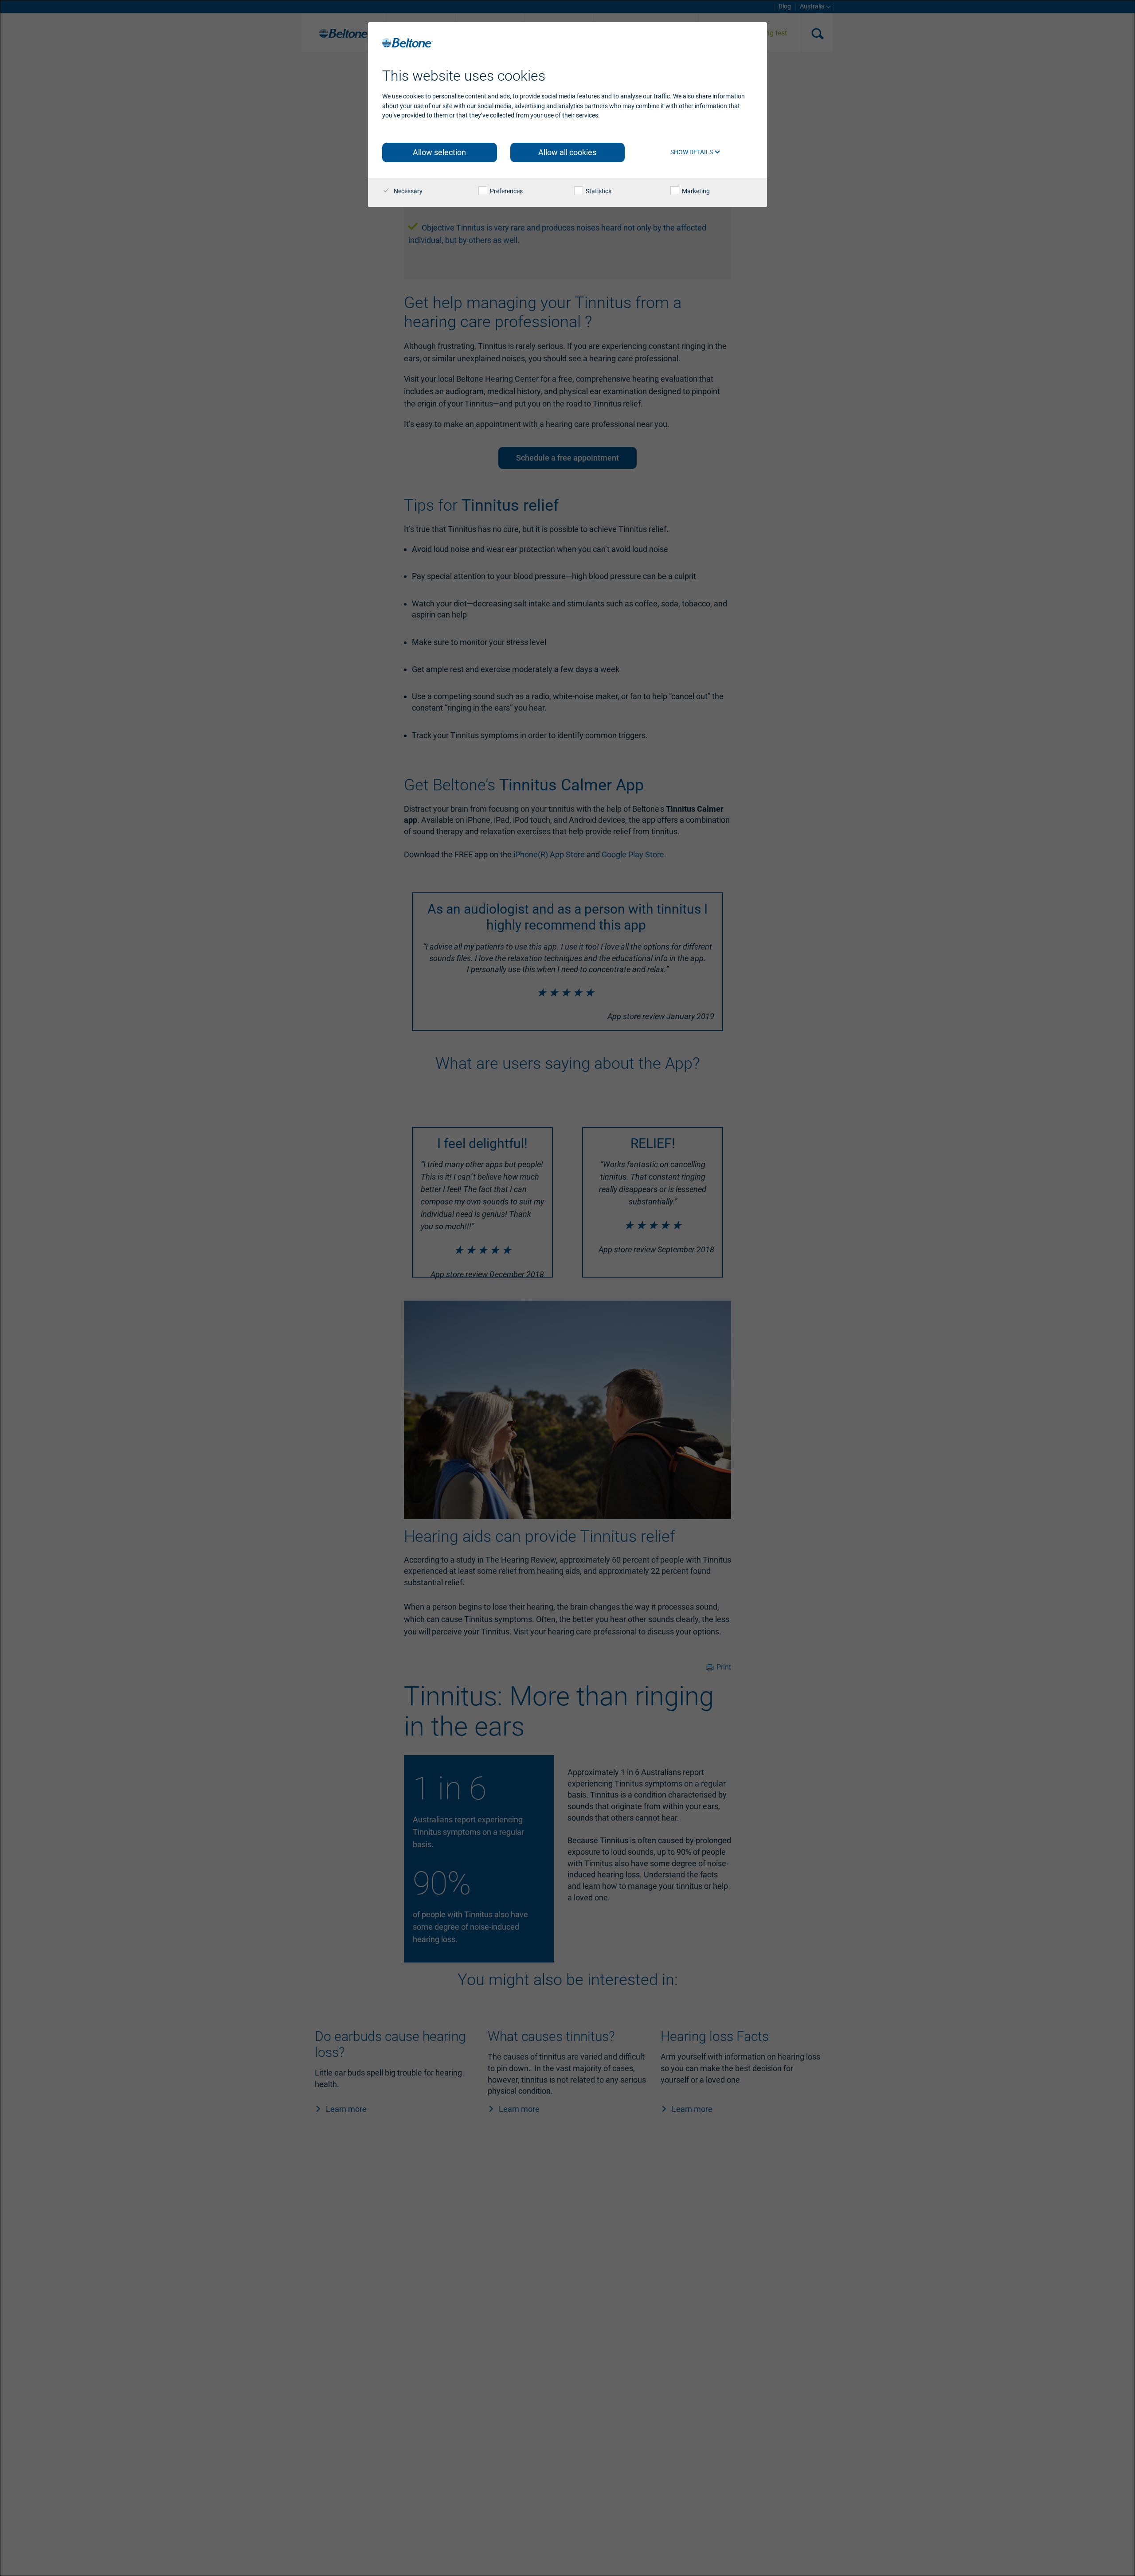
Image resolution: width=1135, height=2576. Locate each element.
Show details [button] (692, 152)
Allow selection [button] (439, 152)
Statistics (598, 191)
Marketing (695, 191)
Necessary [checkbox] (407, 191)
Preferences (506, 191)
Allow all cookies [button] (567, 152)
